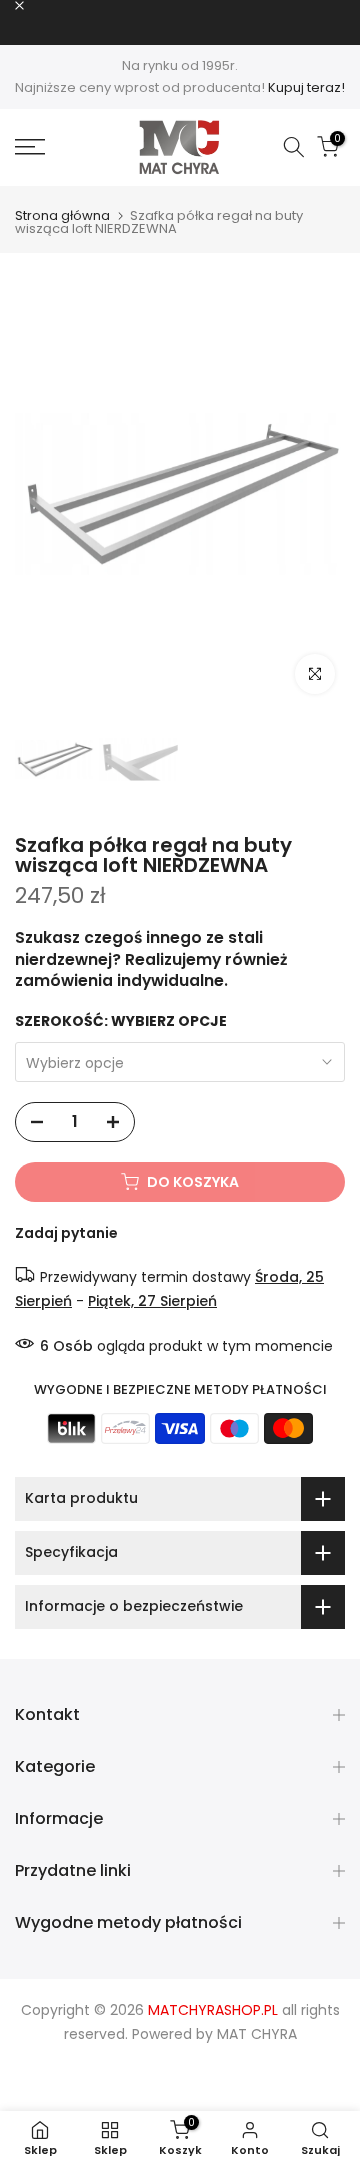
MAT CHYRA (257, 2034)
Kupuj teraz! (306, 87)
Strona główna (62, 215)
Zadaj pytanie (66, 1233)
